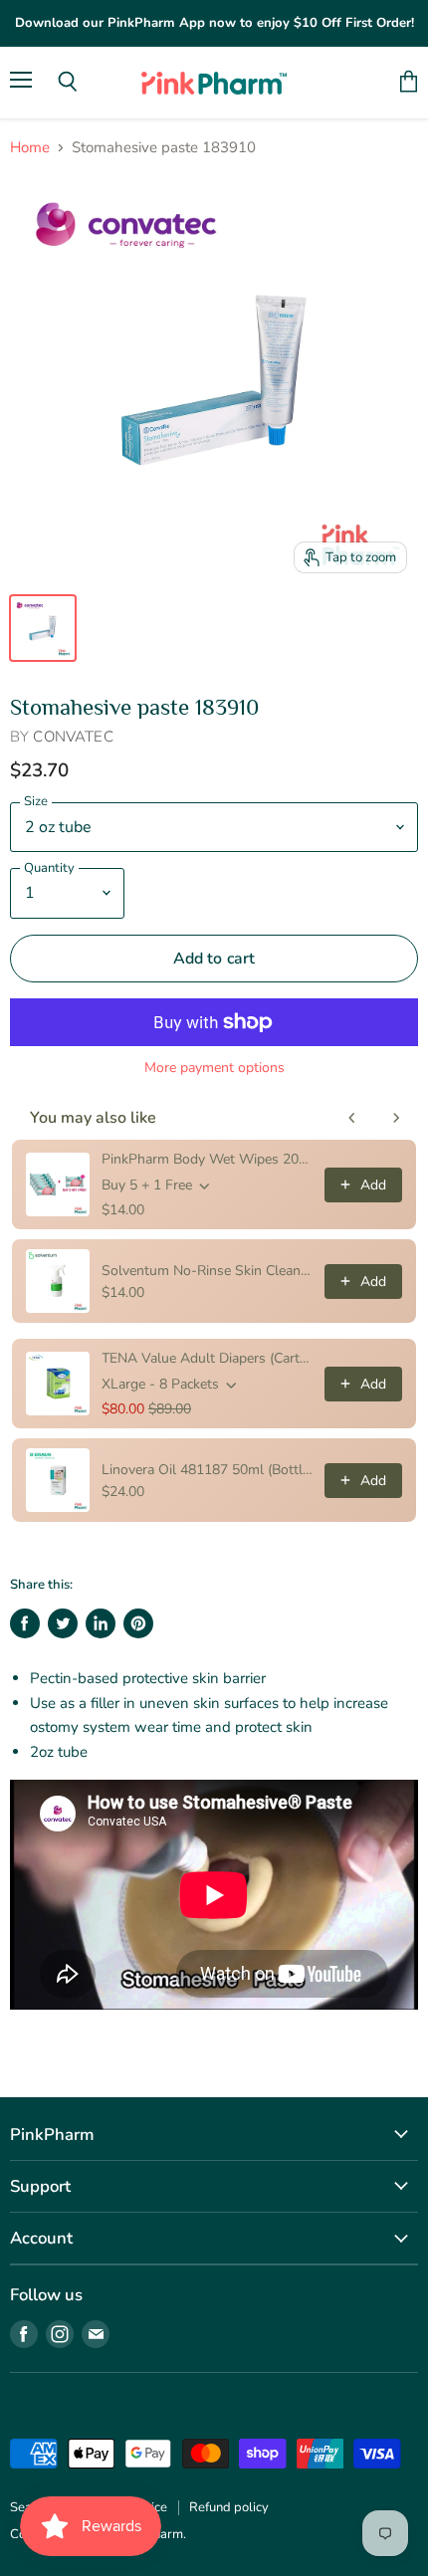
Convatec (73, 737)
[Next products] (396, 1118)
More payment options (214, 1068)
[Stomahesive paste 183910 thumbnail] (43, 628)
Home (30, 148)
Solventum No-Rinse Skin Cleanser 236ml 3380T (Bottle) (207, 1271)
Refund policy (229, 2507)
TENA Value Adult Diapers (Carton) (207, 1358)
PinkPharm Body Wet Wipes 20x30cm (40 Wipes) (207, 1159)
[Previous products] (352, 1118)
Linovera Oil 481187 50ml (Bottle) (207, 1470)
